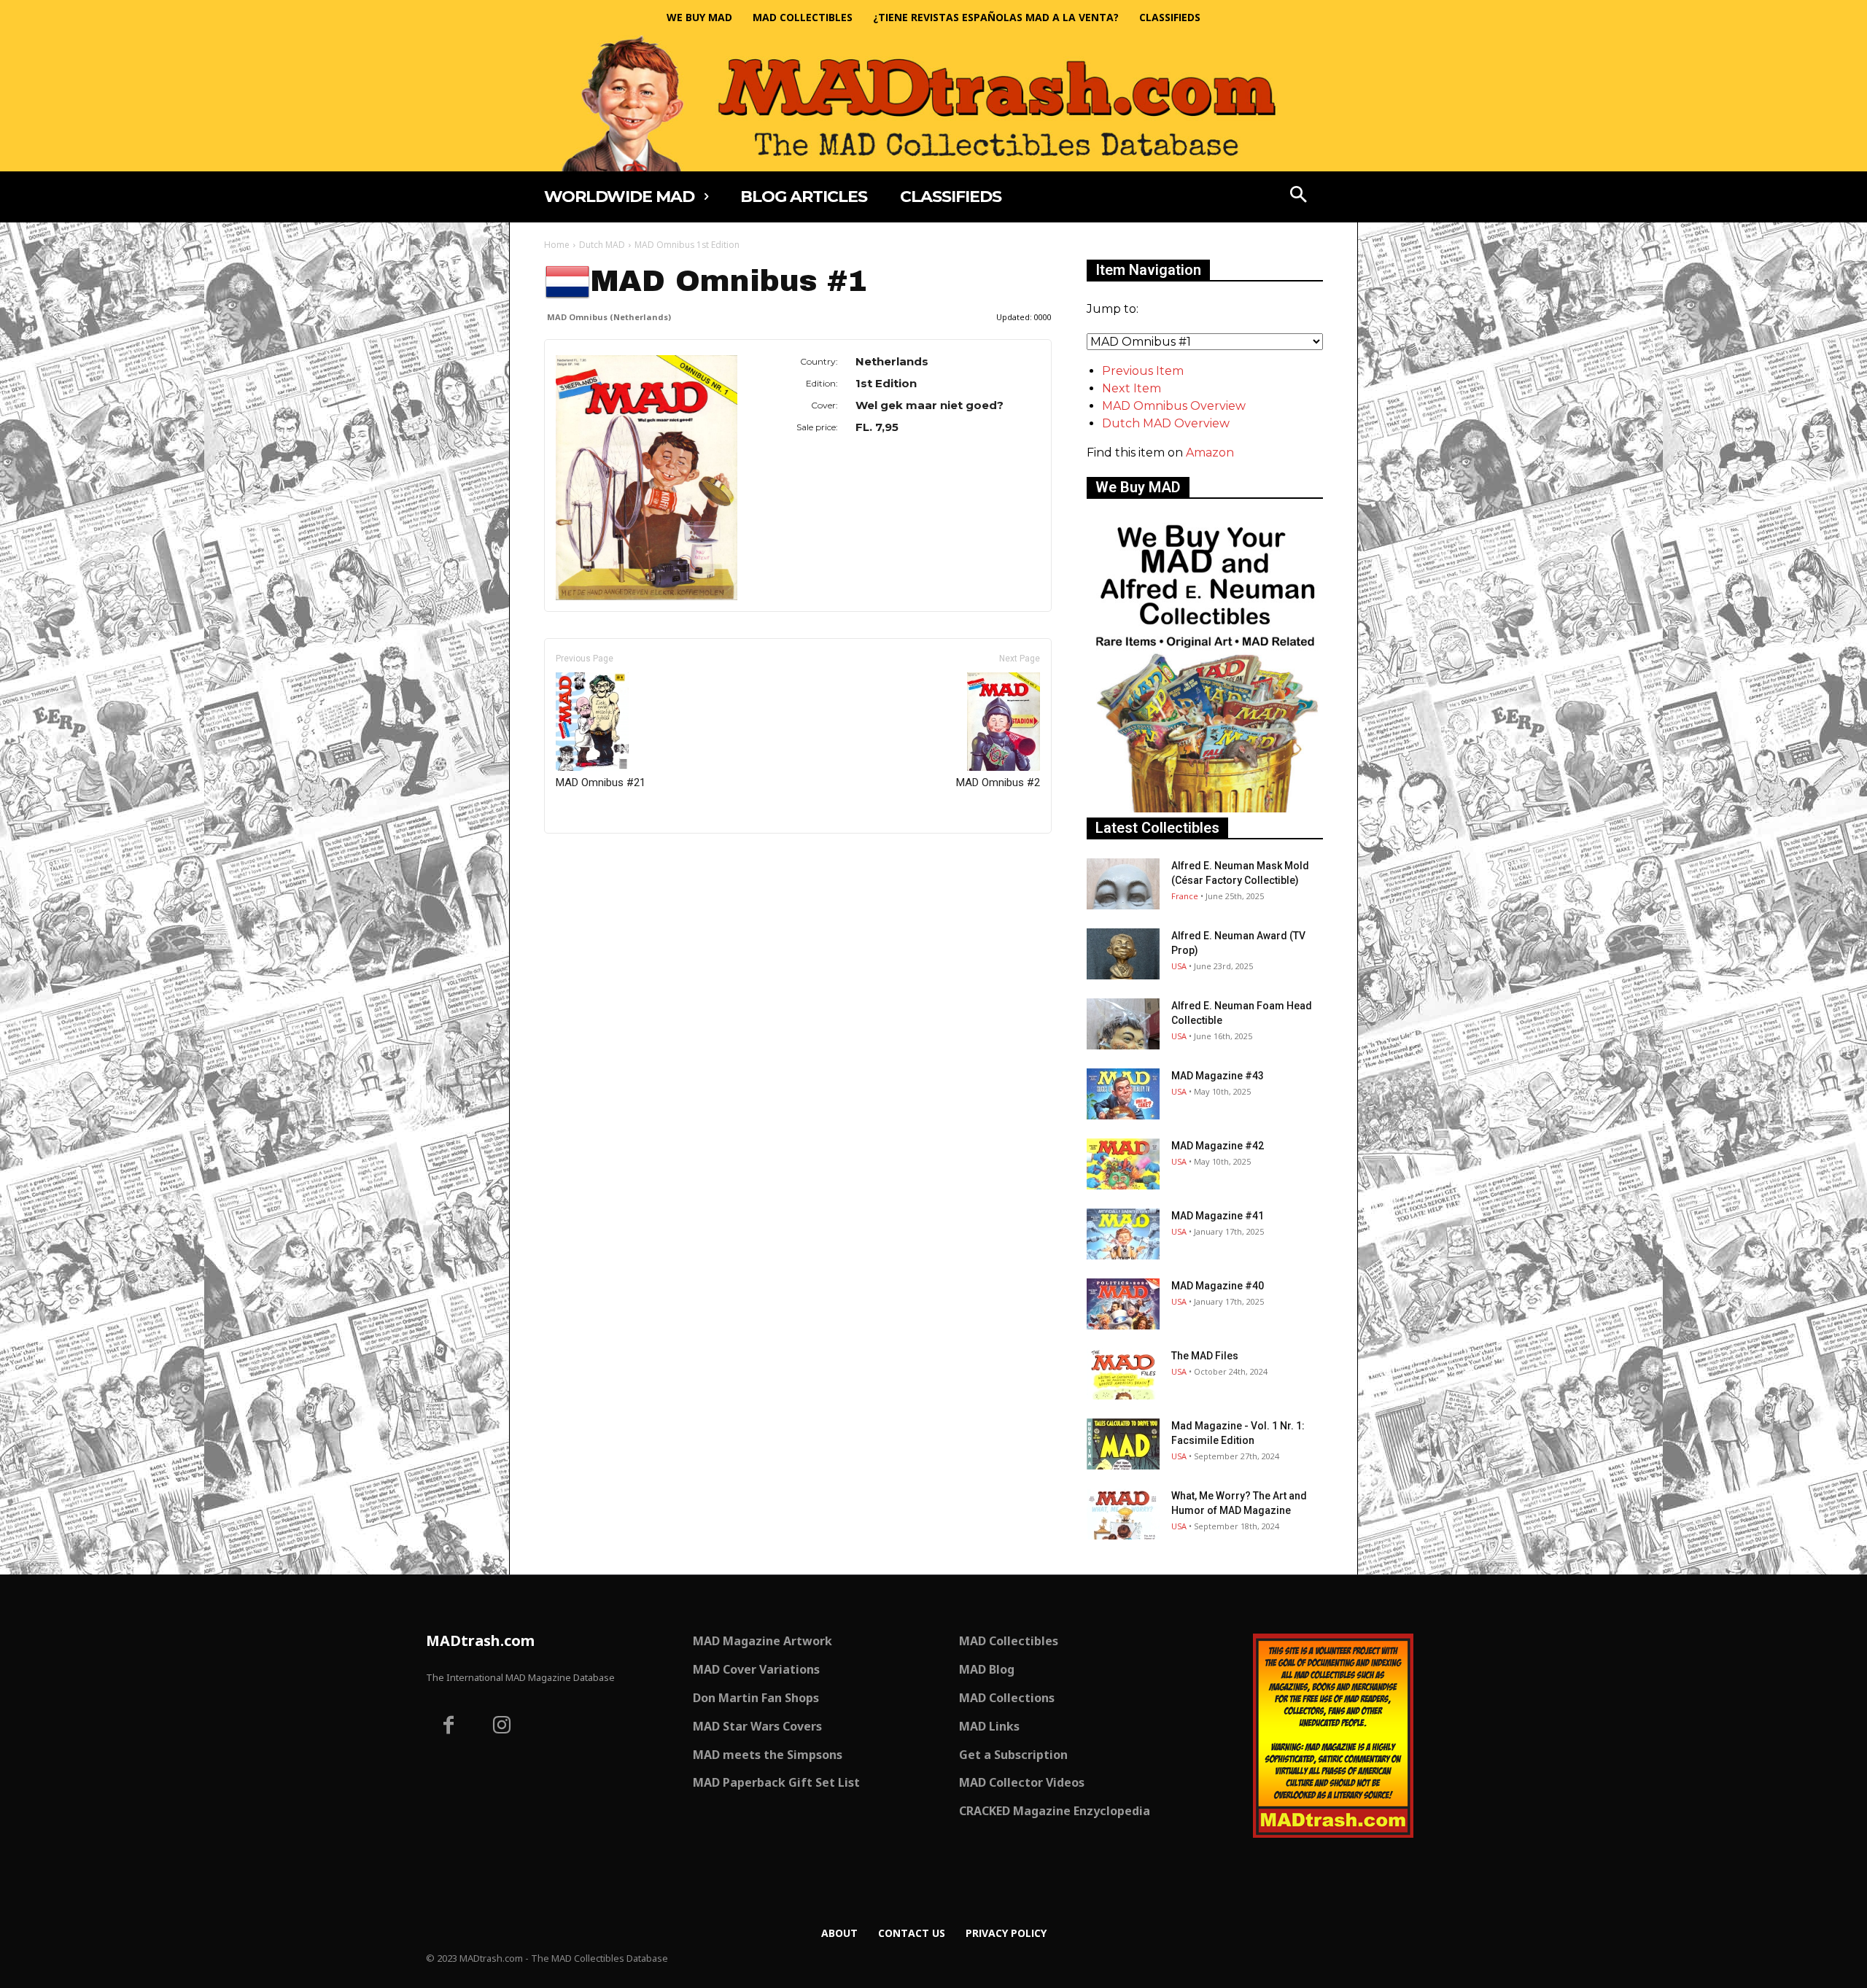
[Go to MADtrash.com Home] (933, 103)
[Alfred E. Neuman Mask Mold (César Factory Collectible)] (1123, 884)
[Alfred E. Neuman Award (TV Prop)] (1123, 954)
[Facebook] (449, 1727)
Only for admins (595, 858)
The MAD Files (1205, 1356)
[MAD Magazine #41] (1123, 1234)
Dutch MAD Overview (1166, 423)
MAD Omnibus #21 (601, 783)
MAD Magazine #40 (1218, 1286)
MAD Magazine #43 (1218, 1076)
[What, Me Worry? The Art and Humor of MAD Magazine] (1123, 1514)
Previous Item (1143, 371)
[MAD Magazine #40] (1123, 1304)
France (1185, 896)
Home (557, 245)
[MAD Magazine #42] (1123, 1164)
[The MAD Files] (1123, 1374)
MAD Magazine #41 (1218, 1216)
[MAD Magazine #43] (1123, 1094)
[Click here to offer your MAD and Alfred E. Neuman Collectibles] (1205, 808)
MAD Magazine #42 (1218, 1146)
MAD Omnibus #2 (998, 783)
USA (1179, 966)
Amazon (1210, 453)
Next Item (1132, 388)
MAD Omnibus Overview (1174, 406)
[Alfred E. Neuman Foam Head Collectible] (1123, 1024)
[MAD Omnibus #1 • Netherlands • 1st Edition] (647, 478)
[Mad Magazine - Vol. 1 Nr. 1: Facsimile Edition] (1123, 1444)
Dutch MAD (602, 245)
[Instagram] (502, 1727)
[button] (1299, 196)
